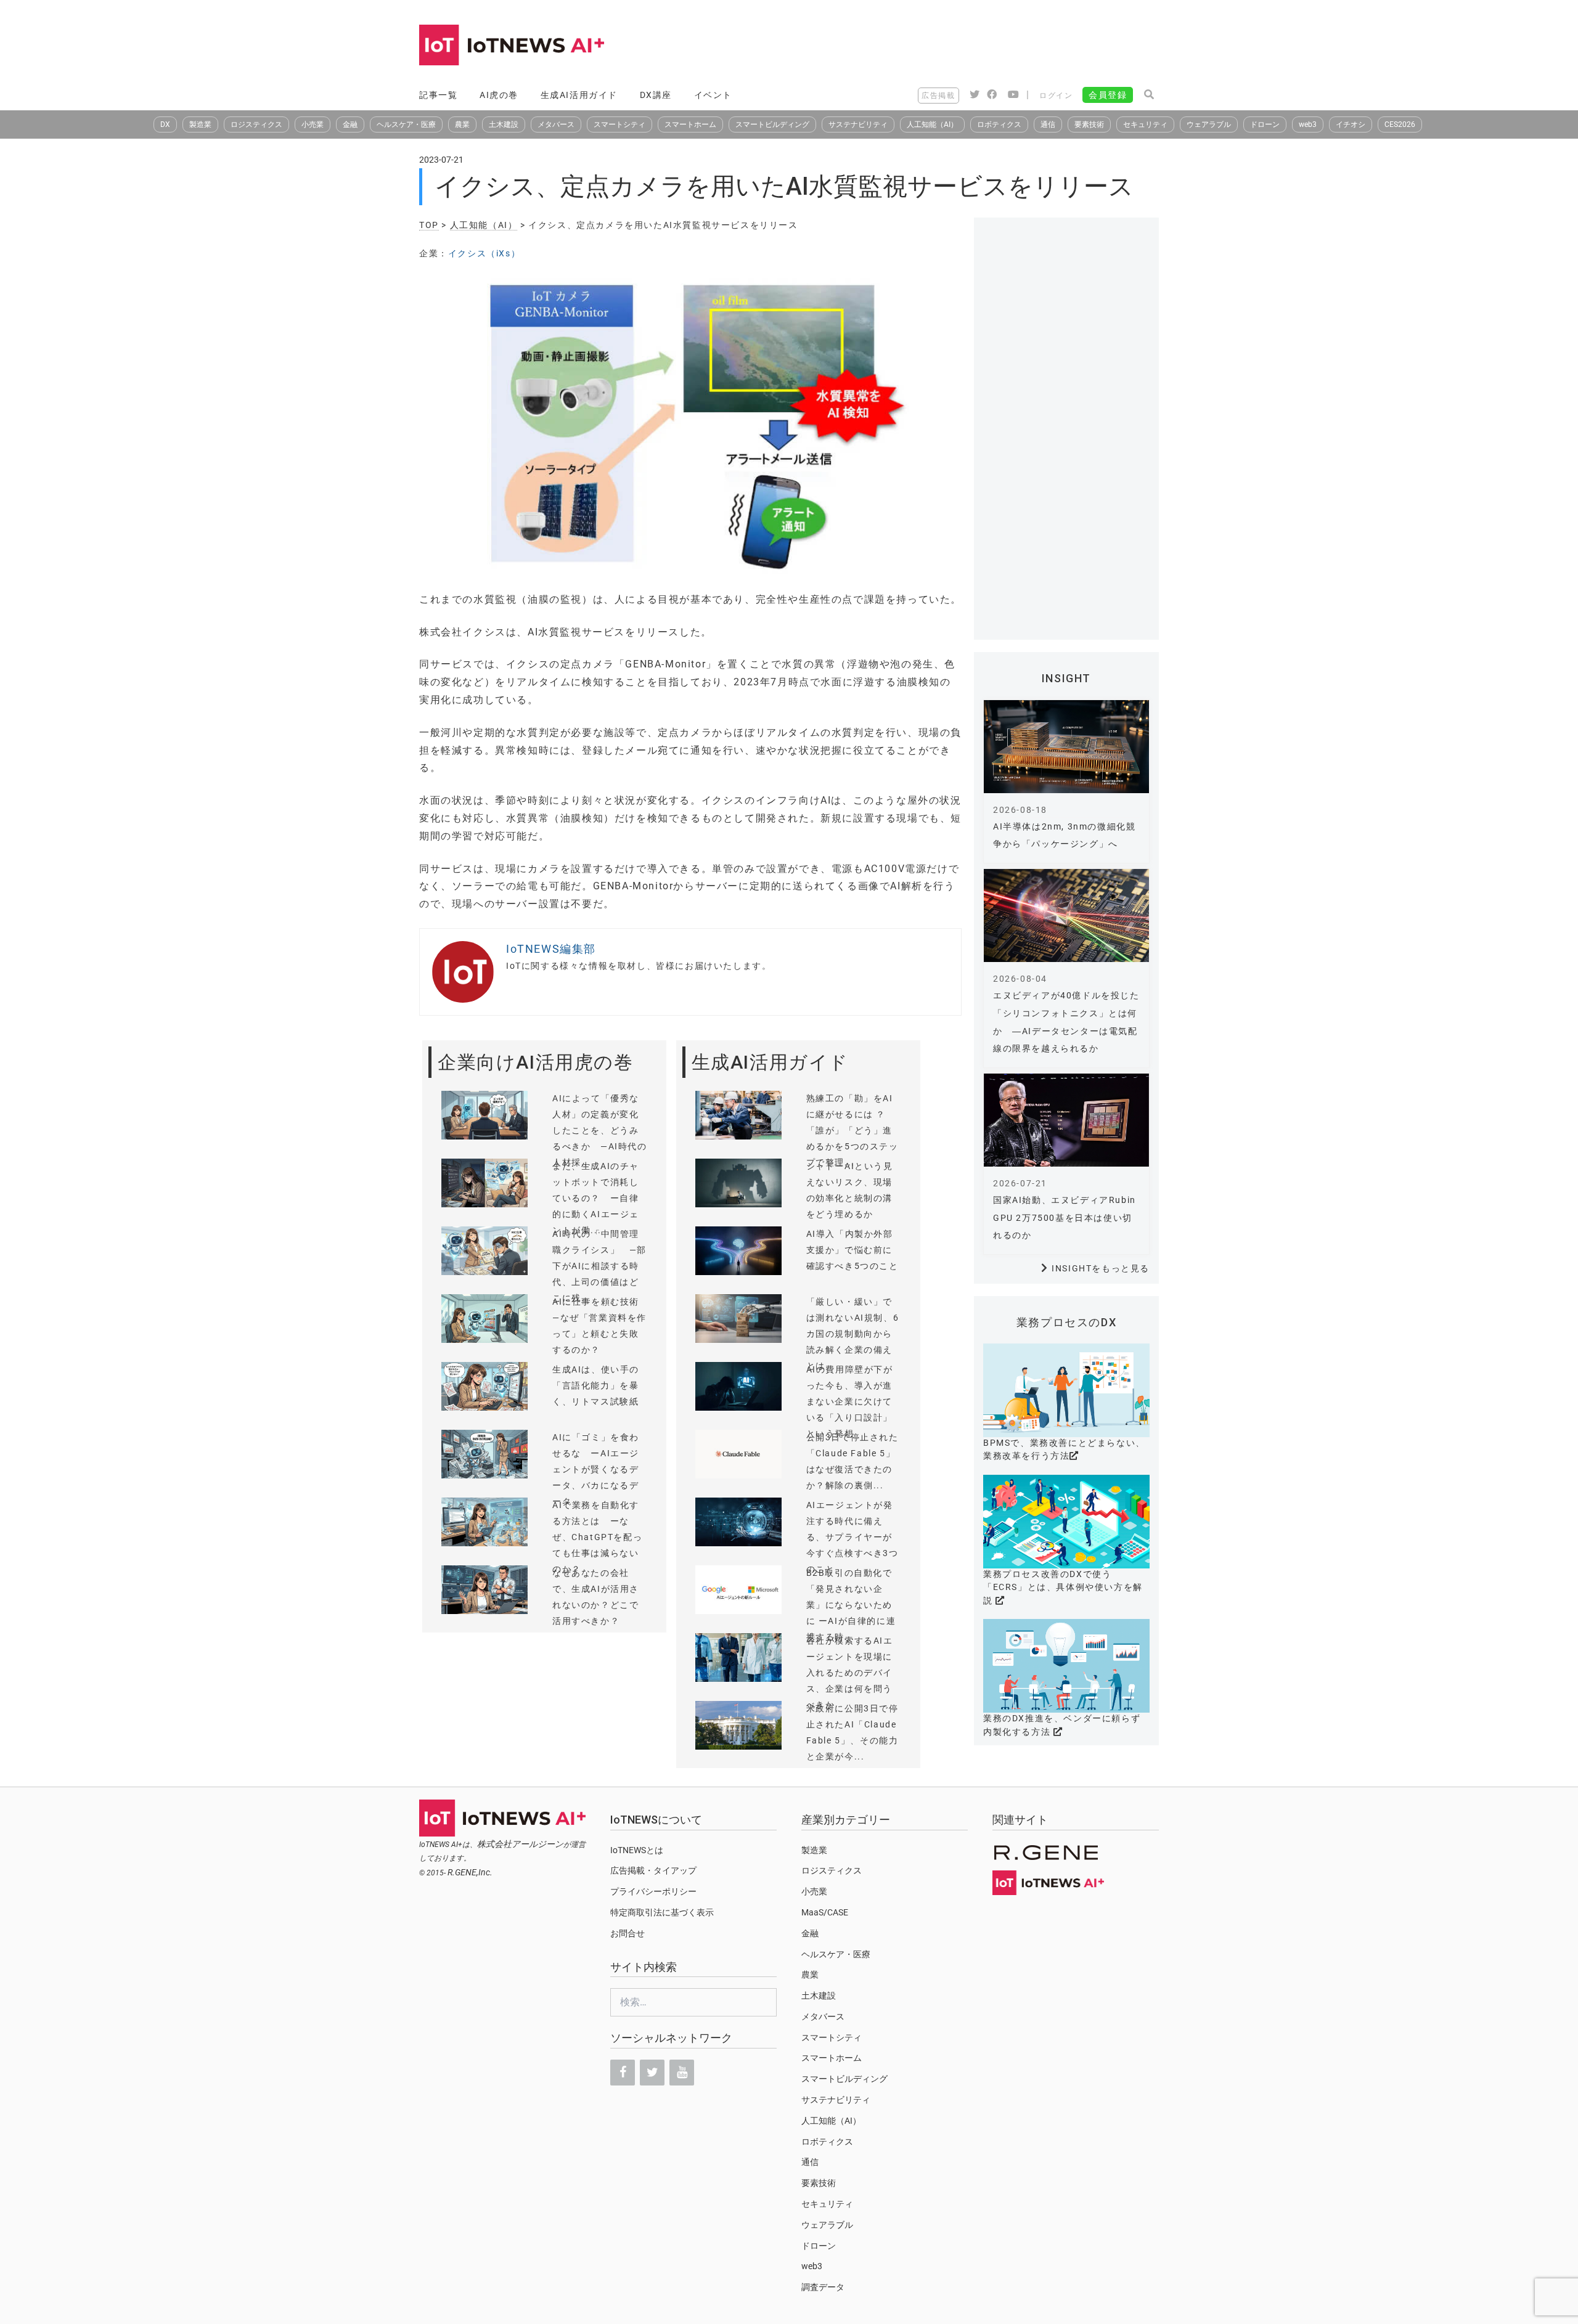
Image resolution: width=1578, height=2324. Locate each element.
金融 (350, 124)
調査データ (823, 2287)
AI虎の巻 (499, 95)
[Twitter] (652, 2073)
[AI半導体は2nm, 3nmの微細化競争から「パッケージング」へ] (1066, 747)
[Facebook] (623, 2073)
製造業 (200, 124)
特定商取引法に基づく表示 (662, 1912)
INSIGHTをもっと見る (1101, 1268)
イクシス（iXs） (484, 253)
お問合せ (628, 1933)
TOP (429, 225)
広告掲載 (938, 96)
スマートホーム (690, 124)
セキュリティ (1145, 124)
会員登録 (1108, 95)
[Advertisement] (934, 46)
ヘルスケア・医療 (406, 124)
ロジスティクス (256, 124)
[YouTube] (682, 2073)
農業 (462, 124)
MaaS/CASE (825, 1912)
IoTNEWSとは (637, 1850)
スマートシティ (619, 124)
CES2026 (1400, 124)
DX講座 (656, 95)
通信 (1048, 124)
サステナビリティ (858, 124)
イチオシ (1351, 124)
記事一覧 (438, 95)
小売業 (313, 124)
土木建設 (504, 124)
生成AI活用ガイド (579, 95)
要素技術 (1089, 124)
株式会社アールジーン (520, 1844)
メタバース (556, 124)
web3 (1308, 124)
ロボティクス (999, 124)
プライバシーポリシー (653, 1891)
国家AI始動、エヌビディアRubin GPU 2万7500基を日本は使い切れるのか (1065, 1218)
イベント (713, 95)
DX (165, 124)
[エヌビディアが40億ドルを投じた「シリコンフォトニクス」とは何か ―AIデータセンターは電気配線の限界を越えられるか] (1066, 915)
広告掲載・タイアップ (653, 1870)
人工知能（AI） (932, 124)
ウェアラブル (1209, 124)
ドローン (1265, 124)
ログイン (1056, 96)
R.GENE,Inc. (470, 1872)
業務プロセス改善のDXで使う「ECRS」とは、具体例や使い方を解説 (1063, 1587)
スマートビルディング (772, 124)
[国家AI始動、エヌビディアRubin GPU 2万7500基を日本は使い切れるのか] (1066, 1120)
